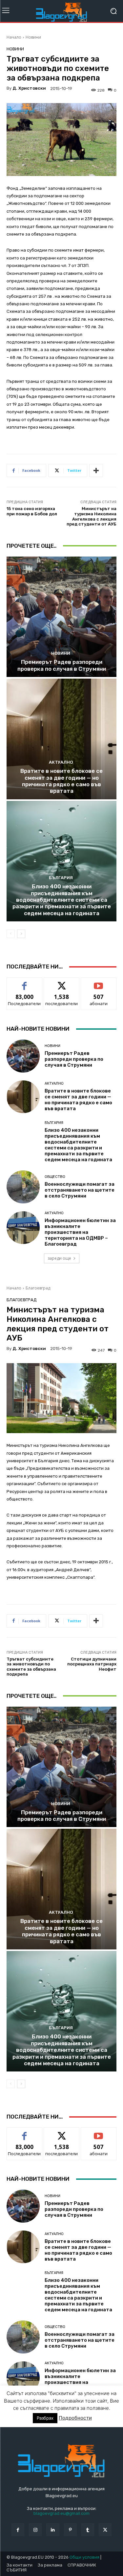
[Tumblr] (88, 2530)
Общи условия (84, 2557)
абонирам (99, 982)
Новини (33, 37)
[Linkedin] (53, 2530)
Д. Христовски (29, 88)
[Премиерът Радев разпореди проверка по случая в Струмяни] (61, 617)
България (61, 878)
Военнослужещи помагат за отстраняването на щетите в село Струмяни (80, 1190)
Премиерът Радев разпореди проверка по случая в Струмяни (62, 665)
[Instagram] (35, 2530)
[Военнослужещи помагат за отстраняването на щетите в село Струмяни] (23, 1187)
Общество (55, 1177)
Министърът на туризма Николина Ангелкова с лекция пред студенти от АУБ (92, 516)
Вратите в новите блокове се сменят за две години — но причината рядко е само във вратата (61, 781)
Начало (14, 37)
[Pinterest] (70, 2530)
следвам (62, 982)
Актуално (61, 762)
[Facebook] (18, 2530)
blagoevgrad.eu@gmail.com (61, 2513)
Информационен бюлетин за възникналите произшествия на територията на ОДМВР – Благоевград (80, 1232)
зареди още (59, 1258)
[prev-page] (11, 934)
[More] (96, 471)
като (25, 982)
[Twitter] (105, 2530)
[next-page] (21, 934)
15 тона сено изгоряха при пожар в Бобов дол (32, 511)
